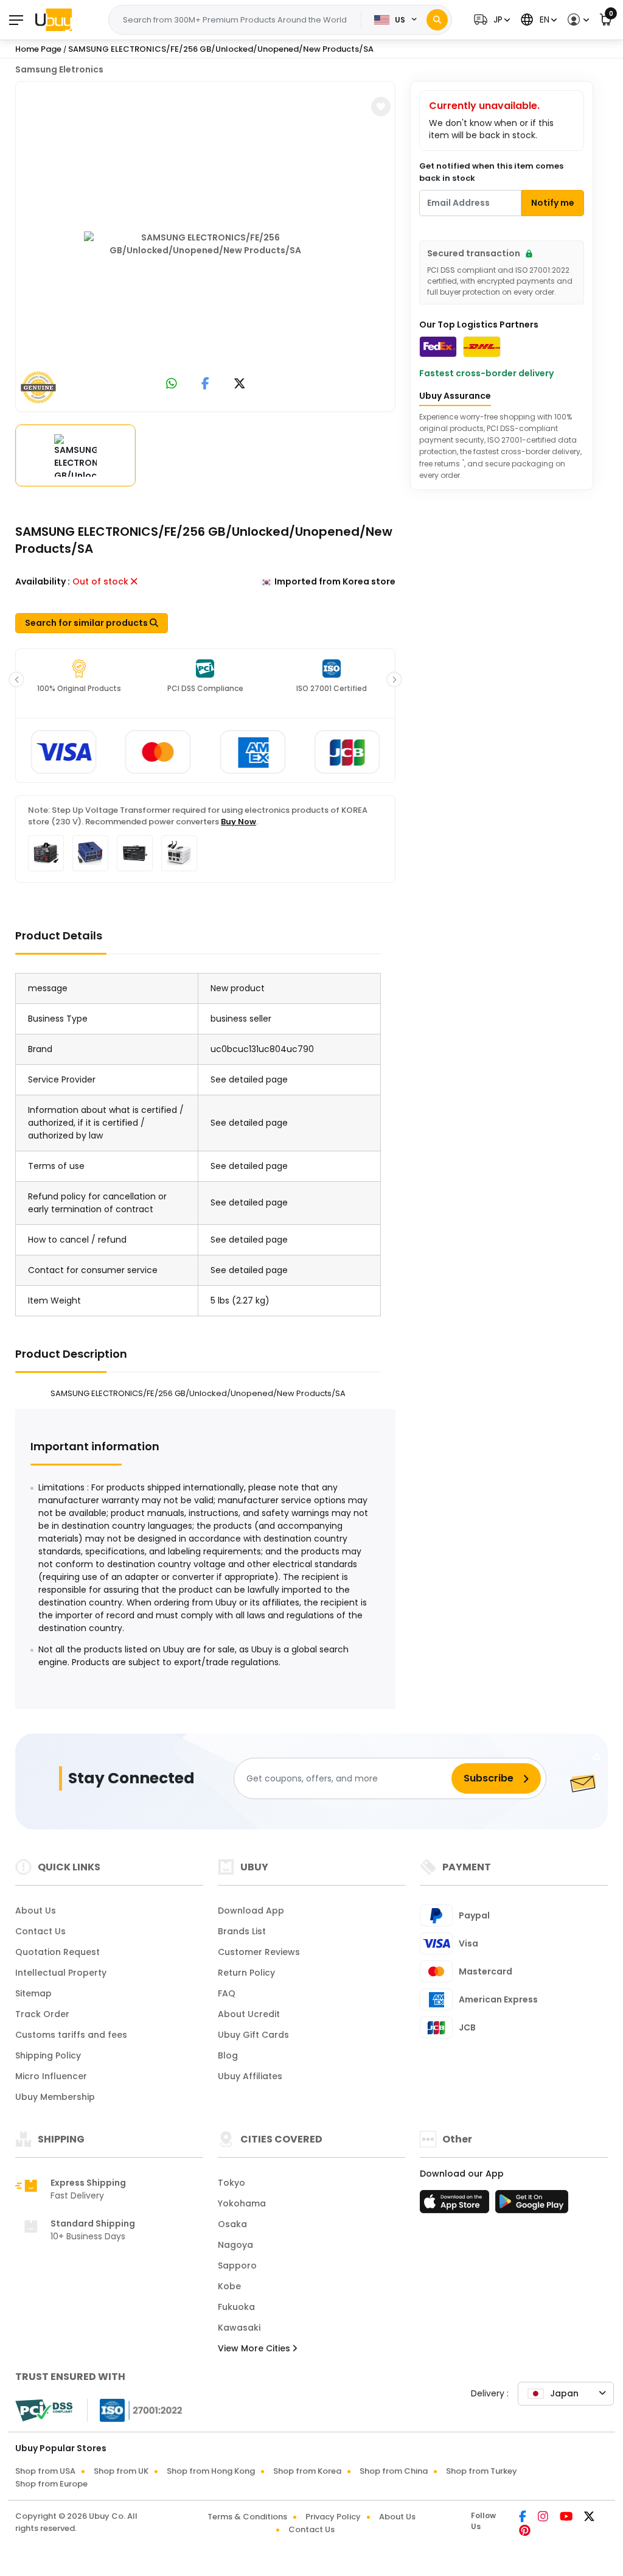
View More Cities (255, 2348)
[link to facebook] (205, 384)
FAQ (227, 1993)
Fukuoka (236, 2307)
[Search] (437, 20)
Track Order (42, 2014)
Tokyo (231, 2183)
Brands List (242, 1931)
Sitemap (33, 1993)
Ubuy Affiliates (250, 2076)
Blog (228, 2055)
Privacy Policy (333, 2517)
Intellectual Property (61, 1973)
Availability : (43, 581)
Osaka (232, 2224)
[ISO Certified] (135, 2410)
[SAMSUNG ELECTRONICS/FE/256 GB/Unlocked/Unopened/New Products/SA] (206, 244)
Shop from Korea (307, 2471)
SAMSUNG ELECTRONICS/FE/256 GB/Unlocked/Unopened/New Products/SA (221, 49)
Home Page (38, 49)
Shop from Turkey (482, 2471)
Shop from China (394, 2471)
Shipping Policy (48, 2055)
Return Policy (246, 1973)
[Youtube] (567, 2518)
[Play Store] (532, 2205)
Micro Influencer (51, 2076)
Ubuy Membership (55, 2097)
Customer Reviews (259, 1952)
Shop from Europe (51, 2484)
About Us (36, 1911)
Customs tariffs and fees (71, 2035)
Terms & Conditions (247, 2517)
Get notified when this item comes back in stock (491, 172)
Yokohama (242, 2203)
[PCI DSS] (44, 2410)
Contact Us (40, 1931)
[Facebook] (524, 2518)
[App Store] (456, 2205)
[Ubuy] (54, 19)
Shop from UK (121, 2471)
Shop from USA (45, 2471)
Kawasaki (239, 2328)
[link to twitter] (240, 384)
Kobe (229, 2286)
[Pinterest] (525, 2532)
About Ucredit (249, 2014)
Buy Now (238, 822)
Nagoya (235, 2245)
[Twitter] (589, 2518)
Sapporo (237, 2265)
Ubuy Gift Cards (253, 2035)
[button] (490, 20)
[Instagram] (544, 2518)
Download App (251, 1911)
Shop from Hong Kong (211, 2471)
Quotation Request (57, 1952)
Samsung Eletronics (59, 69)
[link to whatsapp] (172, 384)
